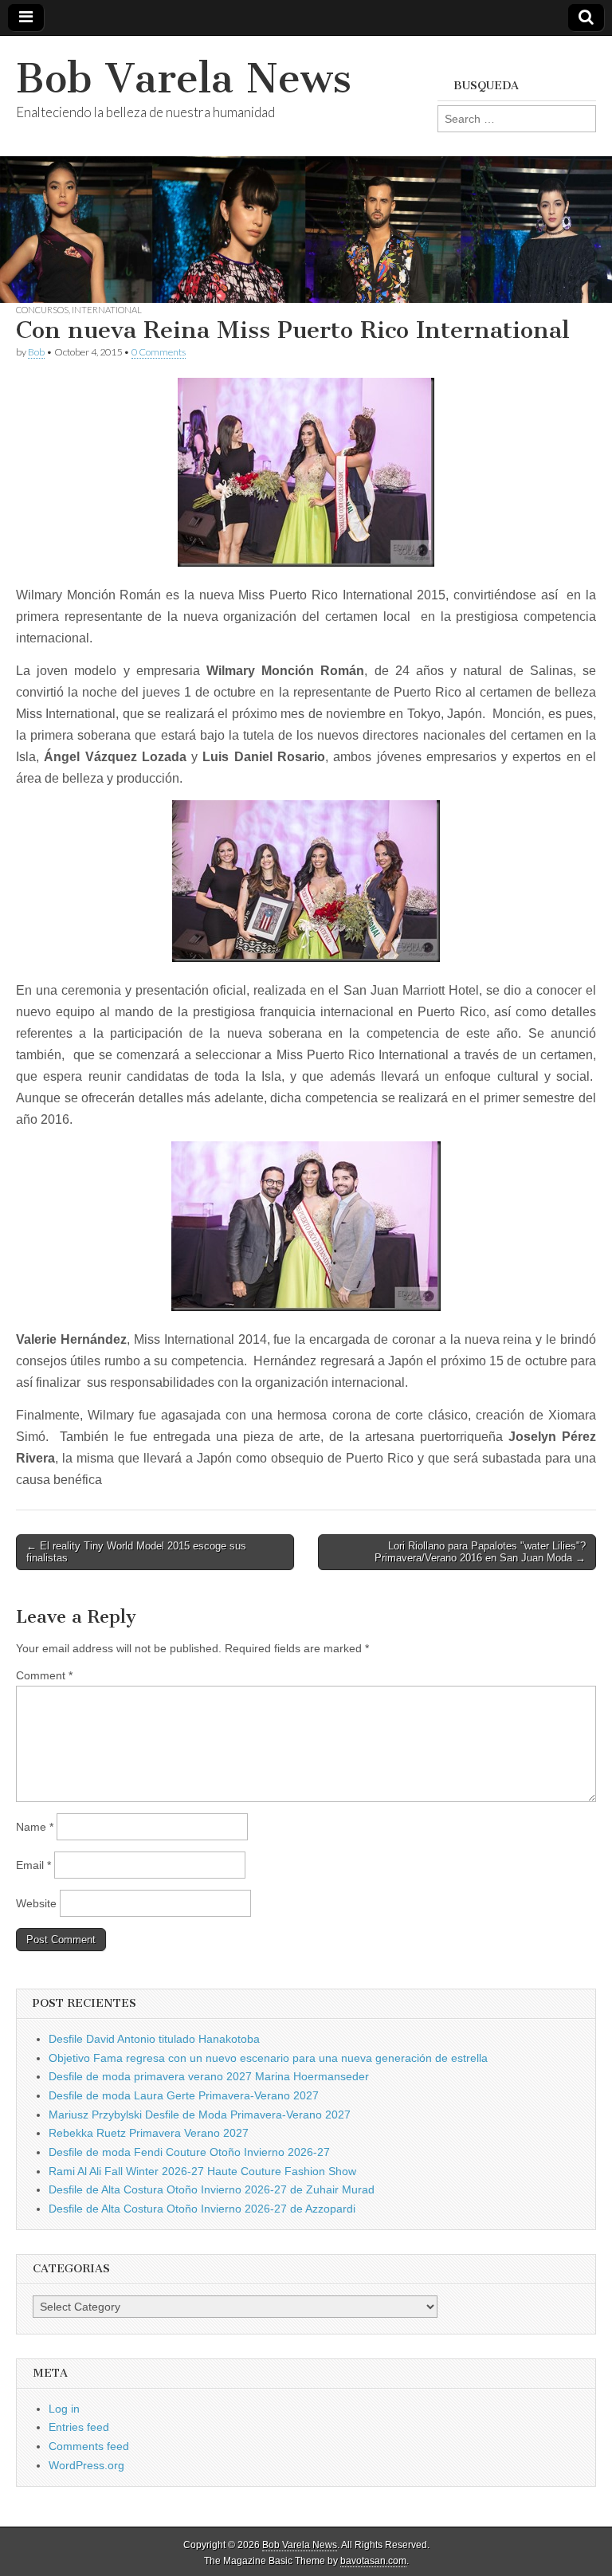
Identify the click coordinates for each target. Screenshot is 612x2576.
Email (33, 1865)
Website (36, 1903)
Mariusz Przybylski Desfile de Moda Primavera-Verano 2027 (200, 2115)
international (107, 310)
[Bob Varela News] (306, 169)
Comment (44, 1675)
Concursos (42, 310)
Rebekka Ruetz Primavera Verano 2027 (149, 2133)
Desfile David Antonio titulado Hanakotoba (154, 2039)
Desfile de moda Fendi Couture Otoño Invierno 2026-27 (189, 2152)
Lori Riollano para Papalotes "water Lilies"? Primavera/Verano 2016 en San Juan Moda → (480, 1552)
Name (35, 1827)
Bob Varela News (184, 79)
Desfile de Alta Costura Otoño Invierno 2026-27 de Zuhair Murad (212, 2189)
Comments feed (89, 2446)
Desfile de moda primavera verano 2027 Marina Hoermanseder (209, 2076)
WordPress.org (86, 2465)
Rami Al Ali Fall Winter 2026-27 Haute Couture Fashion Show (202, 2171)
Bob (36, 352)
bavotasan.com (373, 2561)
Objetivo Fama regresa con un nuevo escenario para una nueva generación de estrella (268, 2058)
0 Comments (159, 352)
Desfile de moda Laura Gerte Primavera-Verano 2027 (184, 2095)
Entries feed (79, 2427)
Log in (64, 2409)
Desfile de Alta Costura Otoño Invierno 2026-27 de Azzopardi (202, 2209)
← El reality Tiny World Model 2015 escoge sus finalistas (136, 1552)
